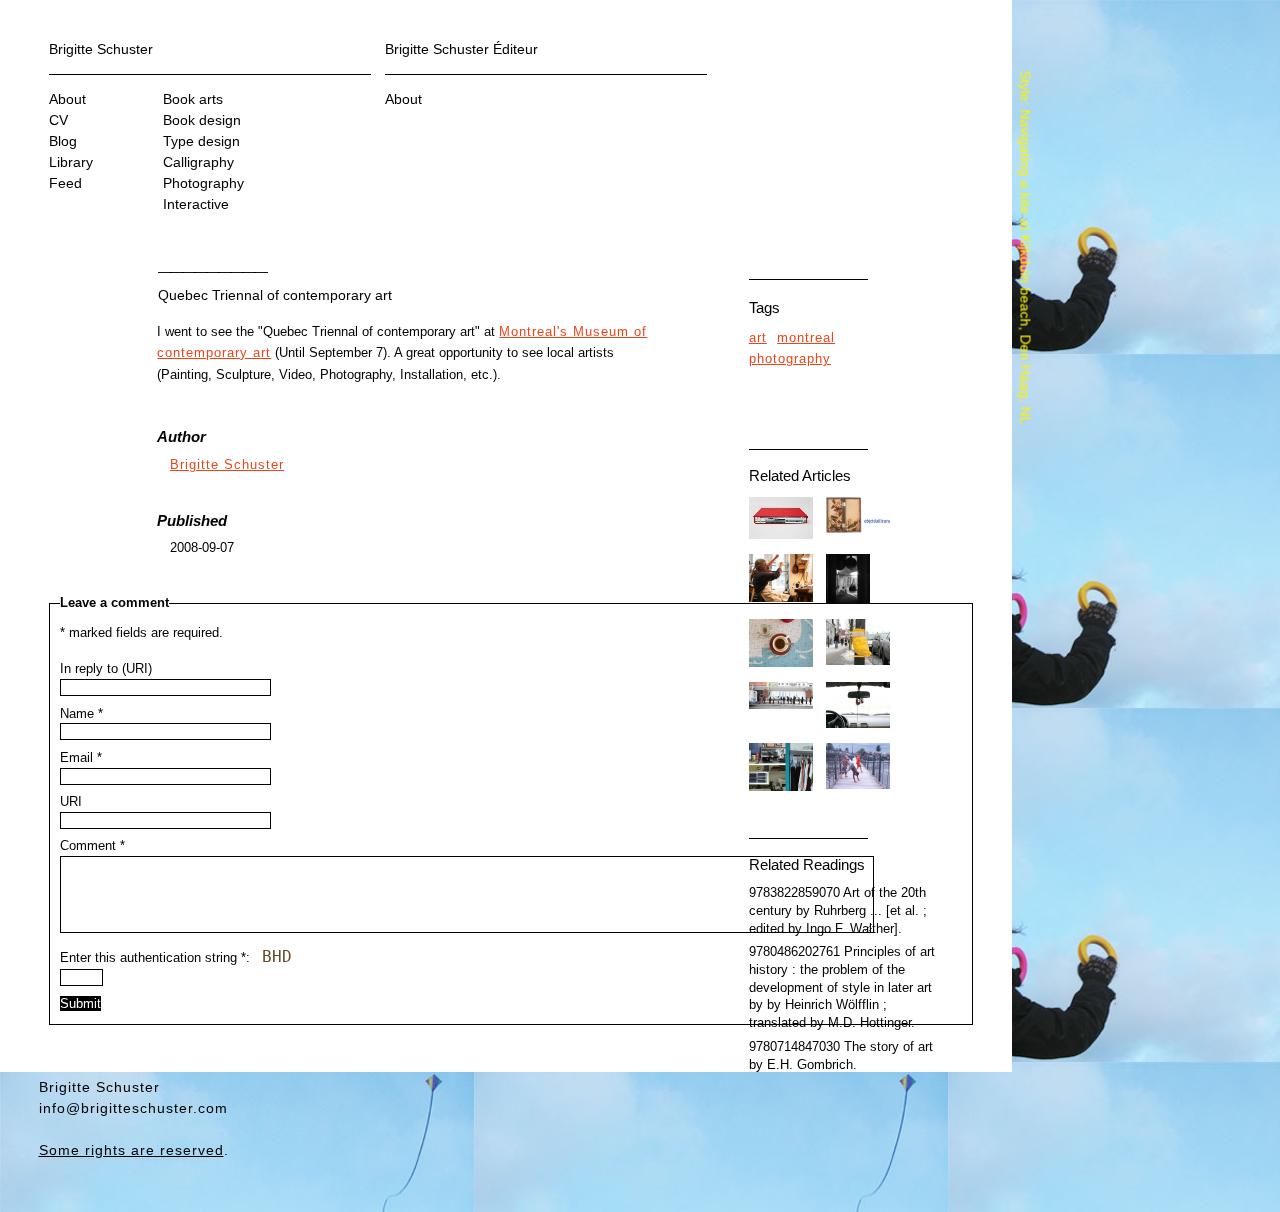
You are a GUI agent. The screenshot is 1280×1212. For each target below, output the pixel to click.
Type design (201, 141)
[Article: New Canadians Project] (781, 787)
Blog (63, 141)
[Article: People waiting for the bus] (781, 705)
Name (81, 714)
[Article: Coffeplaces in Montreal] (781, 663)
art (758, 338)
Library (71, 162)
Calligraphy (198, 162)
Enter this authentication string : (176, 956)
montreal (806, 338)
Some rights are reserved (131, 1150)
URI (71, 802)
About (67, 99)
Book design (202, 120)
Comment (92, 846)
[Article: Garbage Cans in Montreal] (858, 661)
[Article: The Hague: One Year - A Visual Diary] (781, 535)
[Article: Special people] (781, 598)
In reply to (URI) (106, 669)
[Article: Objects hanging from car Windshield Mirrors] (858, 724)
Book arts (193, 99)
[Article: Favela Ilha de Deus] (858, 785)
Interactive (196, 204)
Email (81, 758)
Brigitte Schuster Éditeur (461, 49)
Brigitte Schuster (101, 49)
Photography (203, 183)
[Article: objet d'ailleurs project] (858, 529)
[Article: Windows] (848, 600)
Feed (65, 183)
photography (790, 359)
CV (58, 120)
